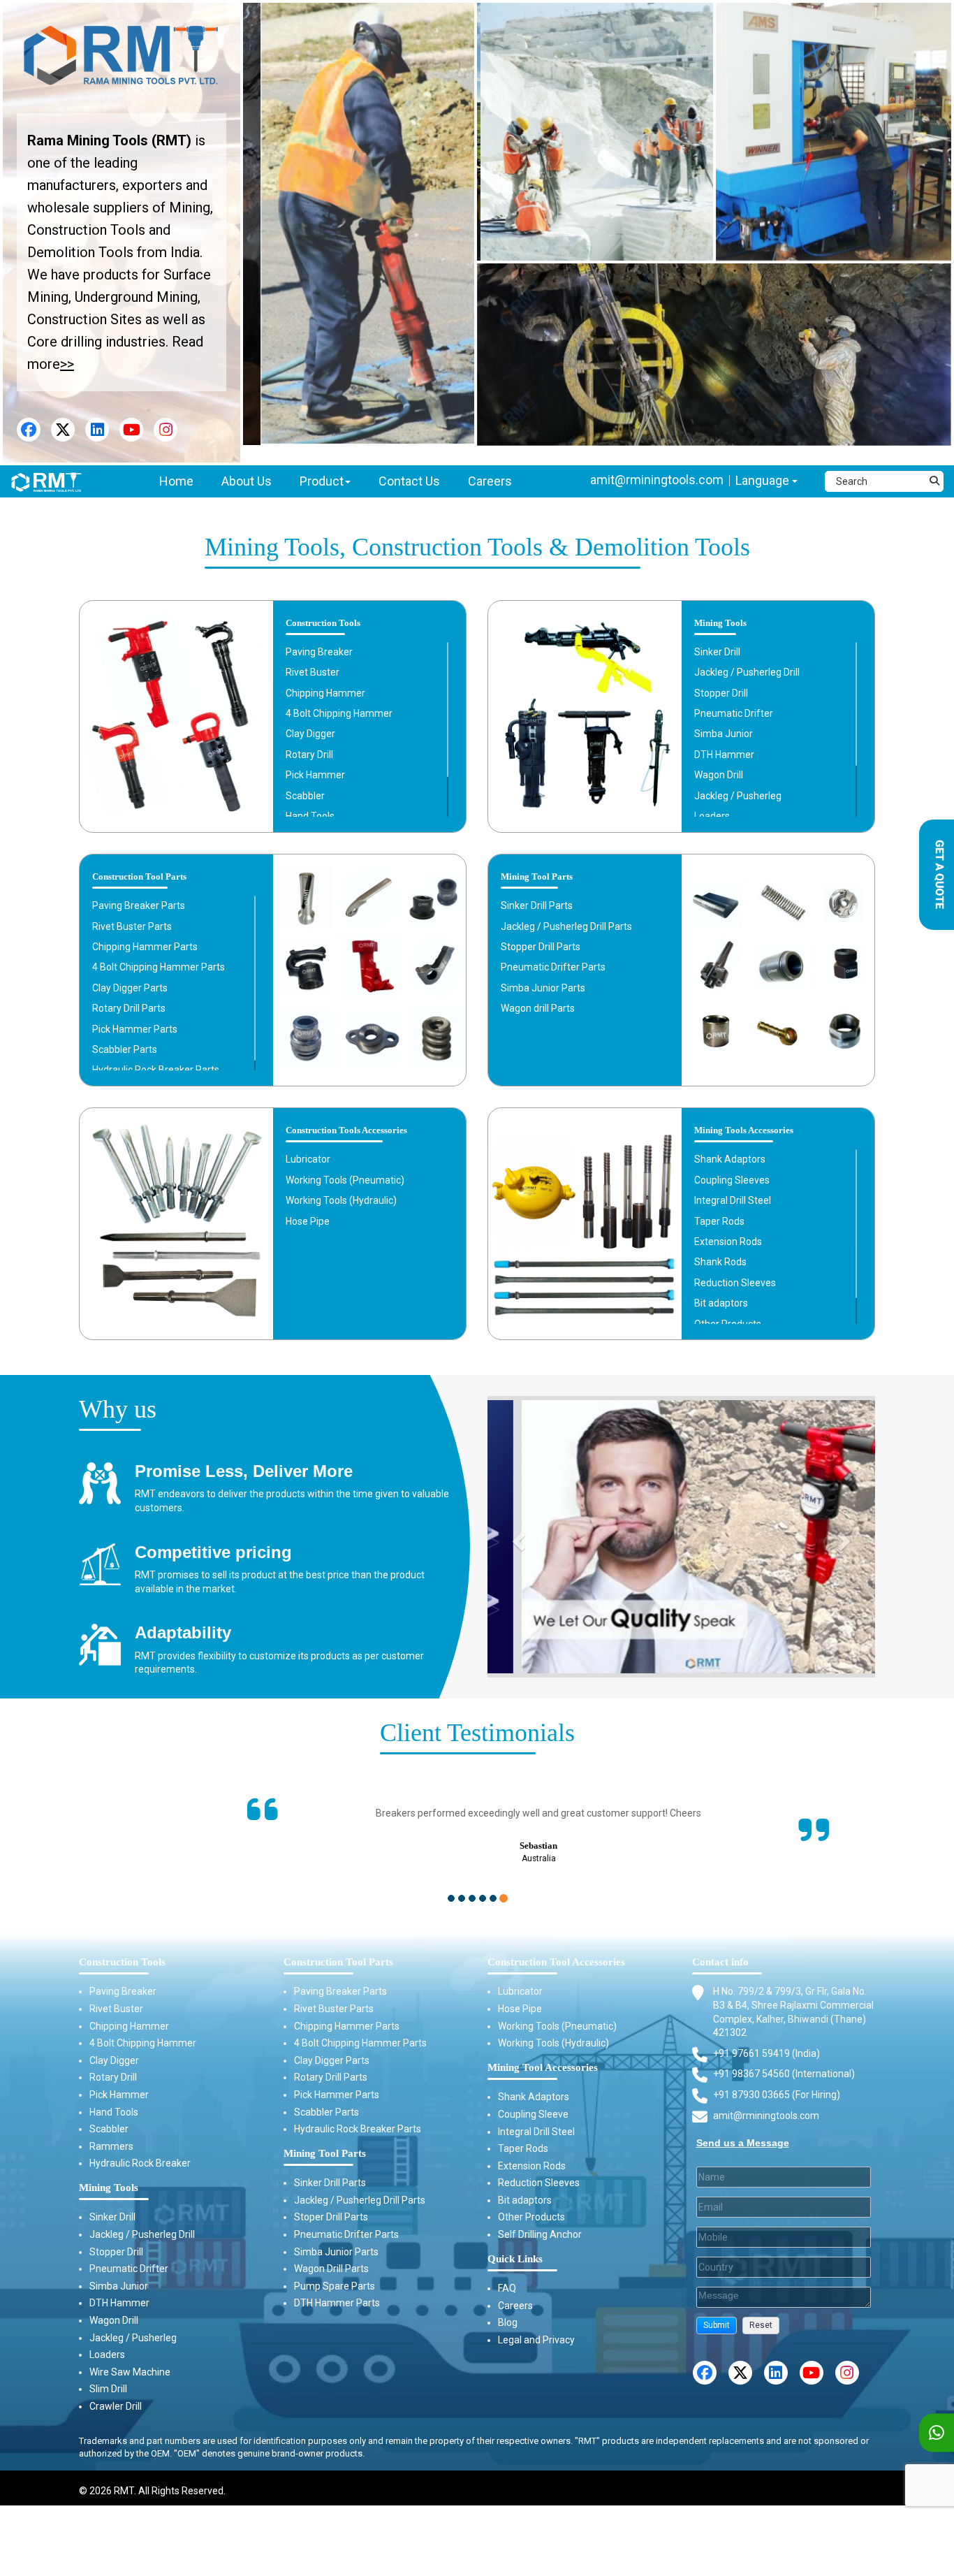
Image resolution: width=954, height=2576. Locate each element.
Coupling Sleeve (533, 2100)
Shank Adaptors (730, 1159)
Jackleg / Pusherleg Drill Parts (566, 926)
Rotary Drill (309, 755)
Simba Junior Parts (543, 988)
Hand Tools (310, 816)
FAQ (507, 2274)
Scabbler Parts (125, 1049)
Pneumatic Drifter (734, 713)
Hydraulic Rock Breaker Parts (156, 1070)
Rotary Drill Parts (129, 1008)
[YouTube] (131, 430)
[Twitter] (63, 430)
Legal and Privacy (536, 2326)
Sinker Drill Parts (537, 905)
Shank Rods (720, 1262)
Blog (508, 2308)
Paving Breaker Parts (139, 905)
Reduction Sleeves (735, 1283)
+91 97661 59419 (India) (766, 2039)
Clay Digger (310, 734)
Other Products (728, 1324)
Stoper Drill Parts (331, 2203)
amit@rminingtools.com (657, 480)
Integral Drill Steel (733, 1200)
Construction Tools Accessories (346, 1130)
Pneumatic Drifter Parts (553, 967)
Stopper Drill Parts (541, 947)
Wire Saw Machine (130, 2358)
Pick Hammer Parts (135, 1029)
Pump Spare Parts (335, 2272)
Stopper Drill (721, 693)
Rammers (111, 2132)
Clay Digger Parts (130, 988)
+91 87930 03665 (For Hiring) (777, 2081)
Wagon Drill (719, 775)
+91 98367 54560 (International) (784, 2060)
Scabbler (305, 796)
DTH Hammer (724, 755)
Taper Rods (719, 1221)
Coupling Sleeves (732, 1180)
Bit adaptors (721, 1303)
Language (764, 480)
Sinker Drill (717, 652)
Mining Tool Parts (537, 877)
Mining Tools (720, 623)
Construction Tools (323, 623)
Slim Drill (108, 2375)
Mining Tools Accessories (744, 1130)
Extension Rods (728, 1242)
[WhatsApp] (937, 2433)
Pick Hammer (315, 775)
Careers (515, 2291)
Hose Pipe (308, 1221)
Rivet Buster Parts (132, 926)
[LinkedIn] (97, 430)
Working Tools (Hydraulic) (341, 1200)
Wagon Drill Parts (331, 2255)
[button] (717, 2312)
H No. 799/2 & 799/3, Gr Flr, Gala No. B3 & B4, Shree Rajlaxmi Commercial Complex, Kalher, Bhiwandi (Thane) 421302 (793, 1998)
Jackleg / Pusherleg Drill (747, 672)
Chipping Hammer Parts (145, 947)
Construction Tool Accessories (556, 1948)
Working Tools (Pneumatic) (345, 1180)
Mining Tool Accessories (543, 2053)
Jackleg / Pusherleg (738, 796)
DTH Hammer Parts (337, 2289)
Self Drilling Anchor (540, 2220)
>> (67, 364)
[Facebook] (29, 430)
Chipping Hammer (325, 693)
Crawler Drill (116, 2392)
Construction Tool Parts (139, 877)
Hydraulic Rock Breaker (140, 2149)
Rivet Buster (313, 672)
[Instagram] (166, 430)
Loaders (712, 816)
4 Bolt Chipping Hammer (339, 713)
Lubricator (308, 1159)
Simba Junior (724, 734)
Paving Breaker (319, 652)
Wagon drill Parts (538, 1008)
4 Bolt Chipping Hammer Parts (159, 967)
